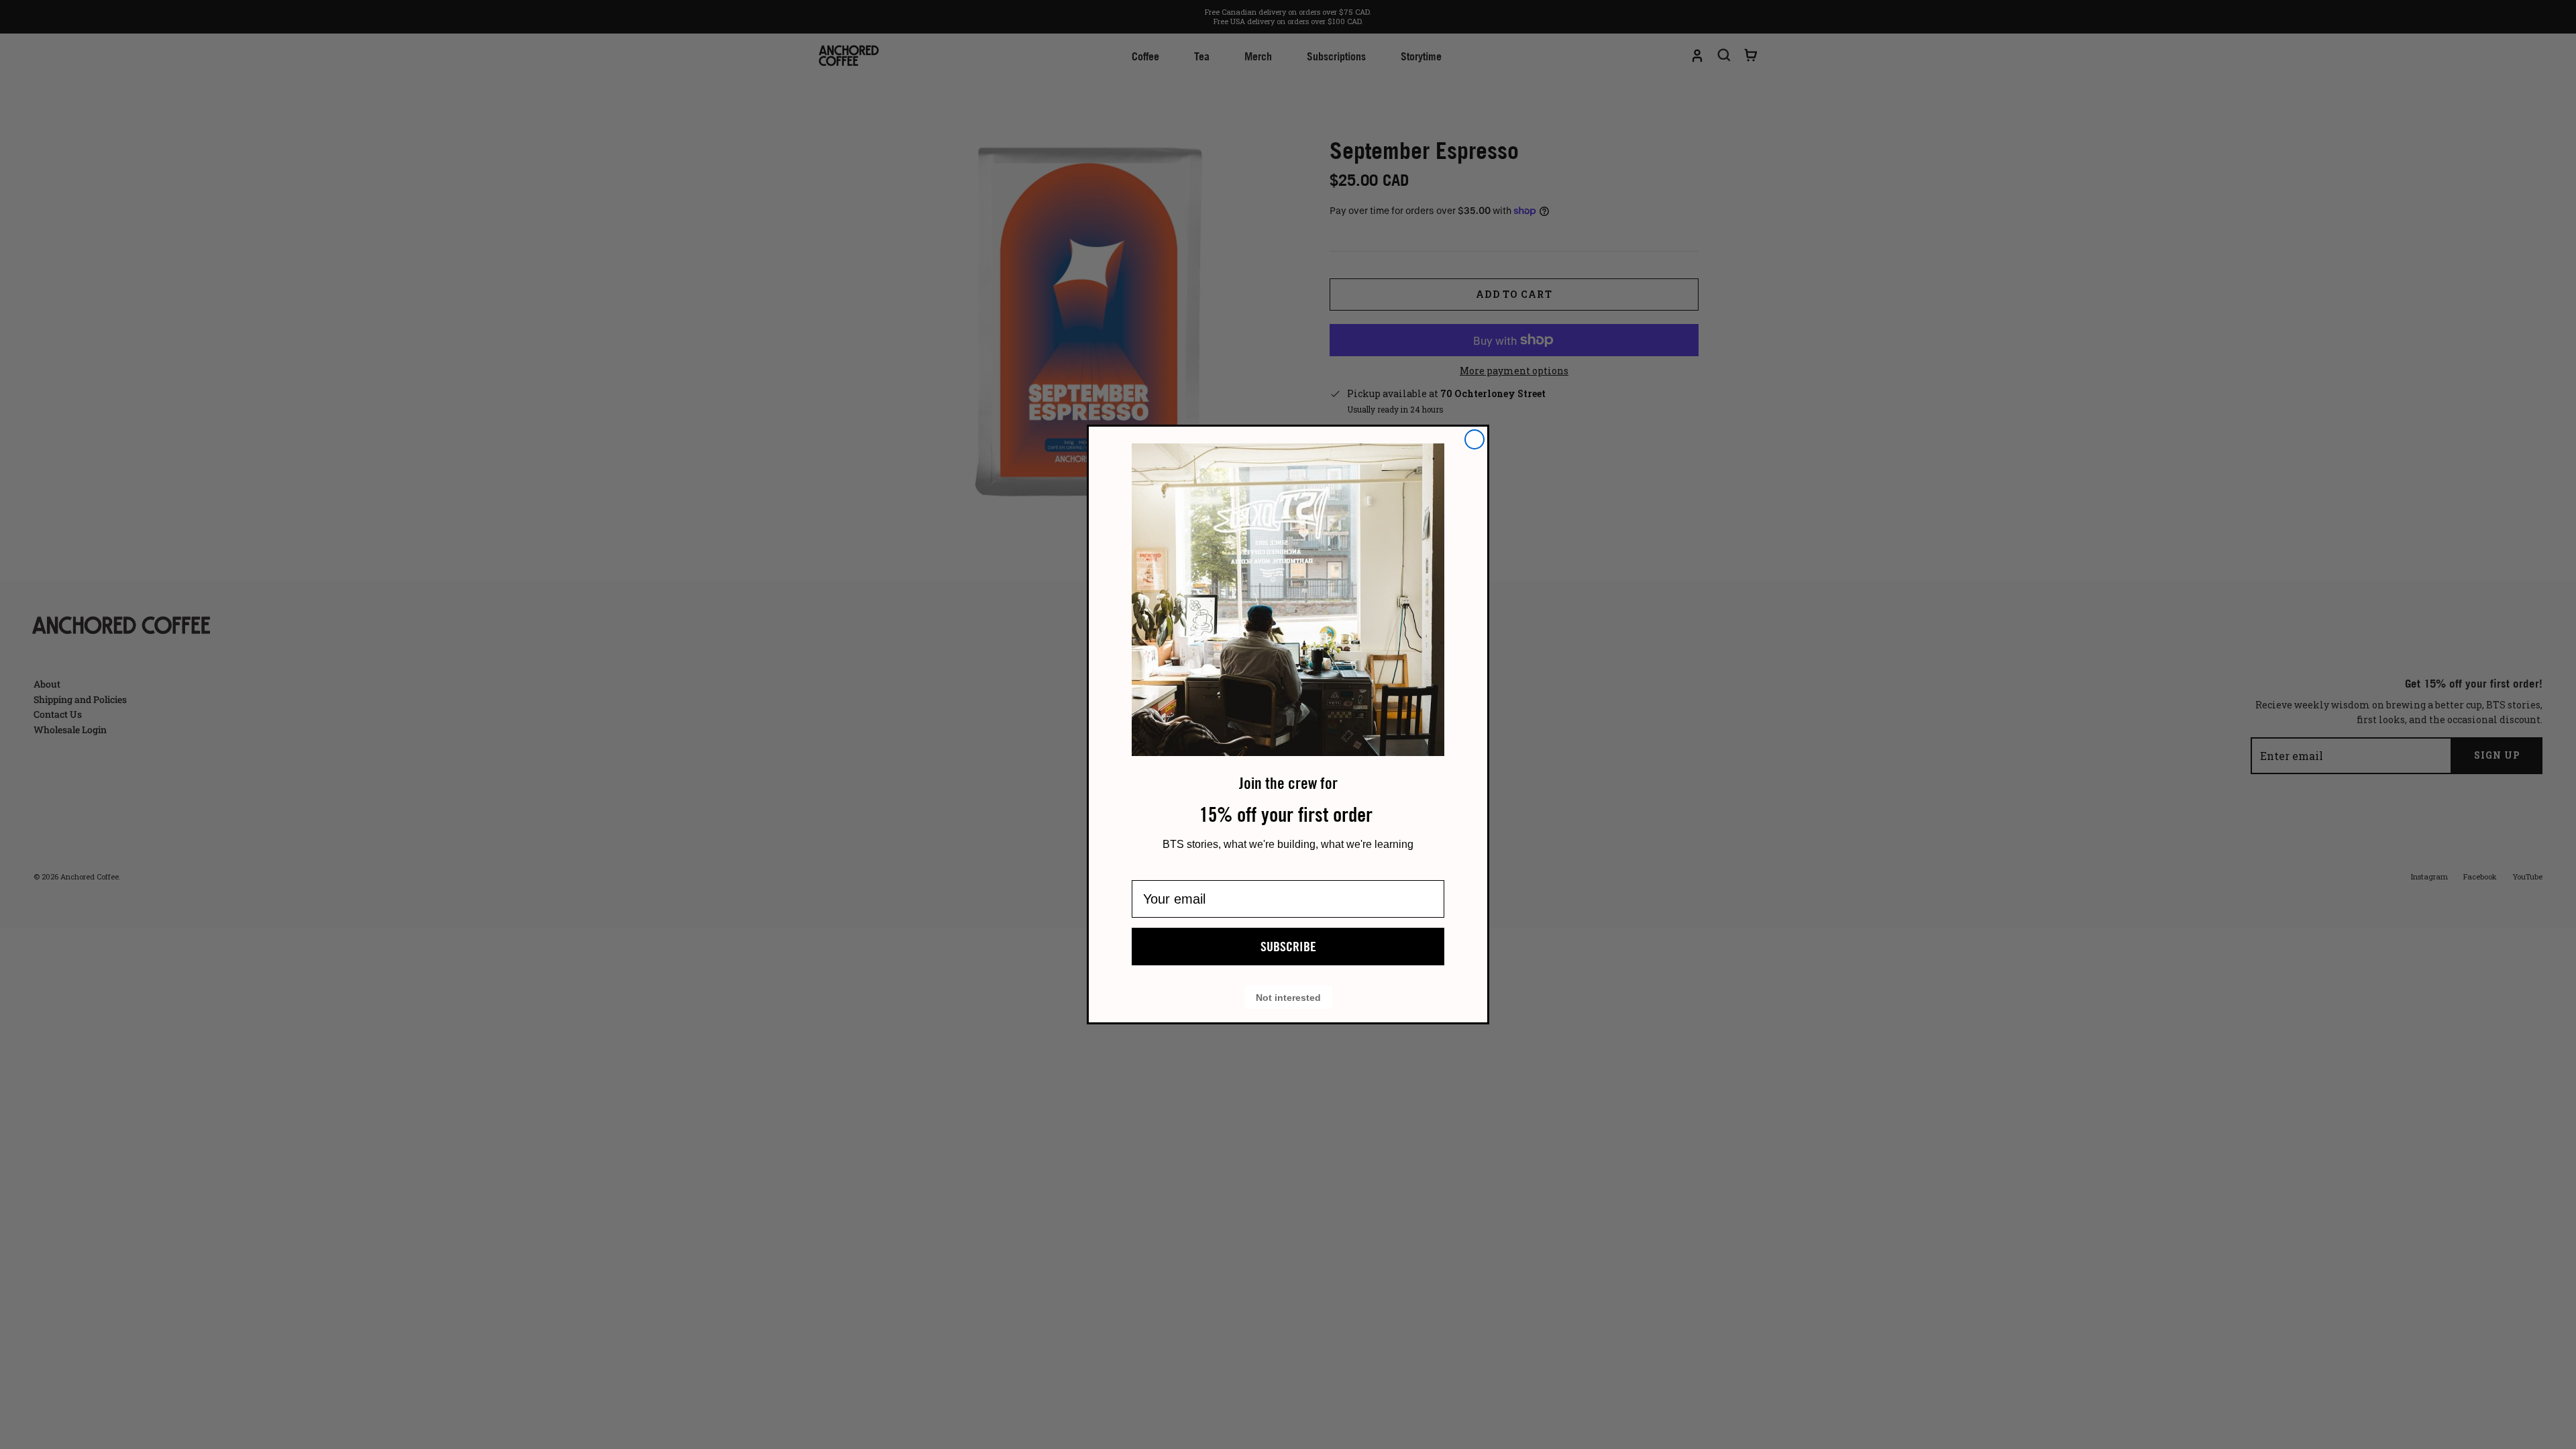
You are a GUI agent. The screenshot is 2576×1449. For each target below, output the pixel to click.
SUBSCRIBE (1288, 947)
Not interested (1288, 997)
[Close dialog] (1474, 439)
